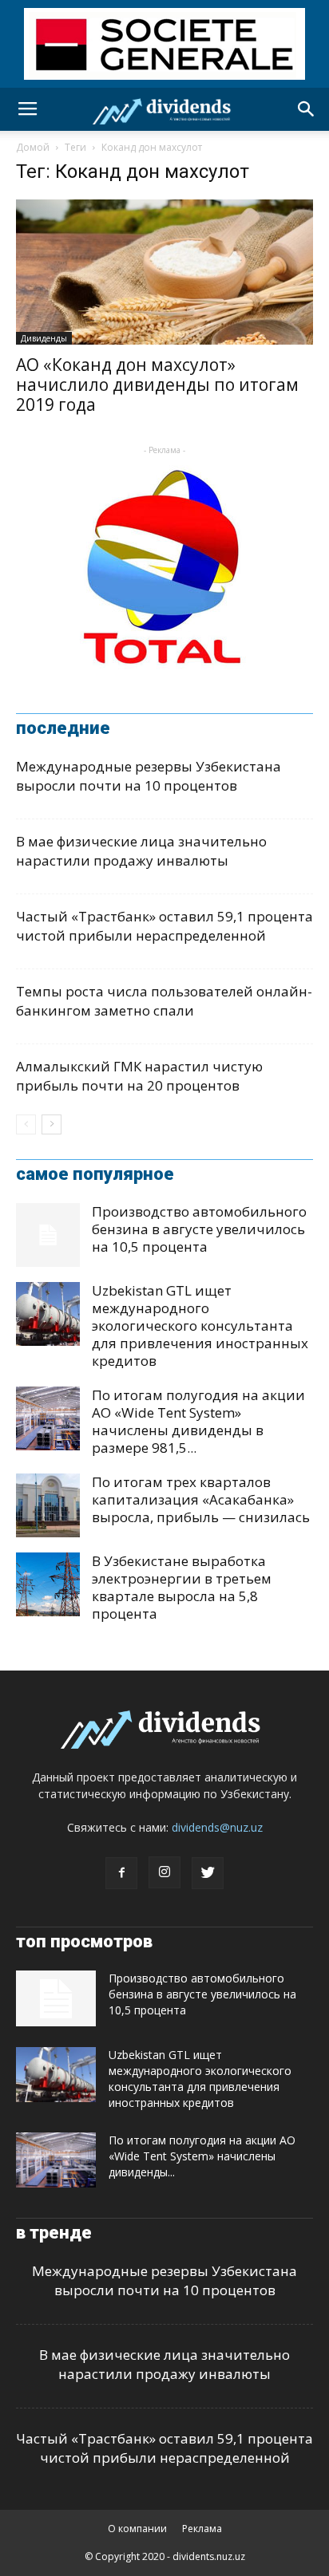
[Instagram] (164, 1872)
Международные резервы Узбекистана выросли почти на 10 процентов (149, 776)
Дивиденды (44, 338)
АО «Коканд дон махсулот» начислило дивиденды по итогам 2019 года (157, 385)
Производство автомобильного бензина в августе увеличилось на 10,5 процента (199, 1229)
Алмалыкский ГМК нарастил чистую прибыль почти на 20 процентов (139, 1076)
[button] (307, 109)
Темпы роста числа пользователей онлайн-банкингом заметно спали (164, 1001)
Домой (33, 147)
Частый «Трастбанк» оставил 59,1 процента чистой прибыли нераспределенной (164, 926)
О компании (137, 2529)
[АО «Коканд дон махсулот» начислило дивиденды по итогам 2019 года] (164, 272)
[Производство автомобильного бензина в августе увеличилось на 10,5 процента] (48, 1235)
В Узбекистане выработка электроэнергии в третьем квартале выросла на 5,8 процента (182, 1587)
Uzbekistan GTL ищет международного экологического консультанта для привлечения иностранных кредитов (200, 1325)
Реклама (202, 2529)
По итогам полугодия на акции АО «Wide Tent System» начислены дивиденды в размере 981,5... (198, 1421)
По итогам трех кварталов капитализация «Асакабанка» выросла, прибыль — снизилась (201, 1499)
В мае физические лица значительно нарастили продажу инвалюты (141, 851)
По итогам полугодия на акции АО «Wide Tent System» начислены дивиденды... (202, 2156)
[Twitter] (208, 1873)
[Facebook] (121, 1873)
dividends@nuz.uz (217, 1827)
